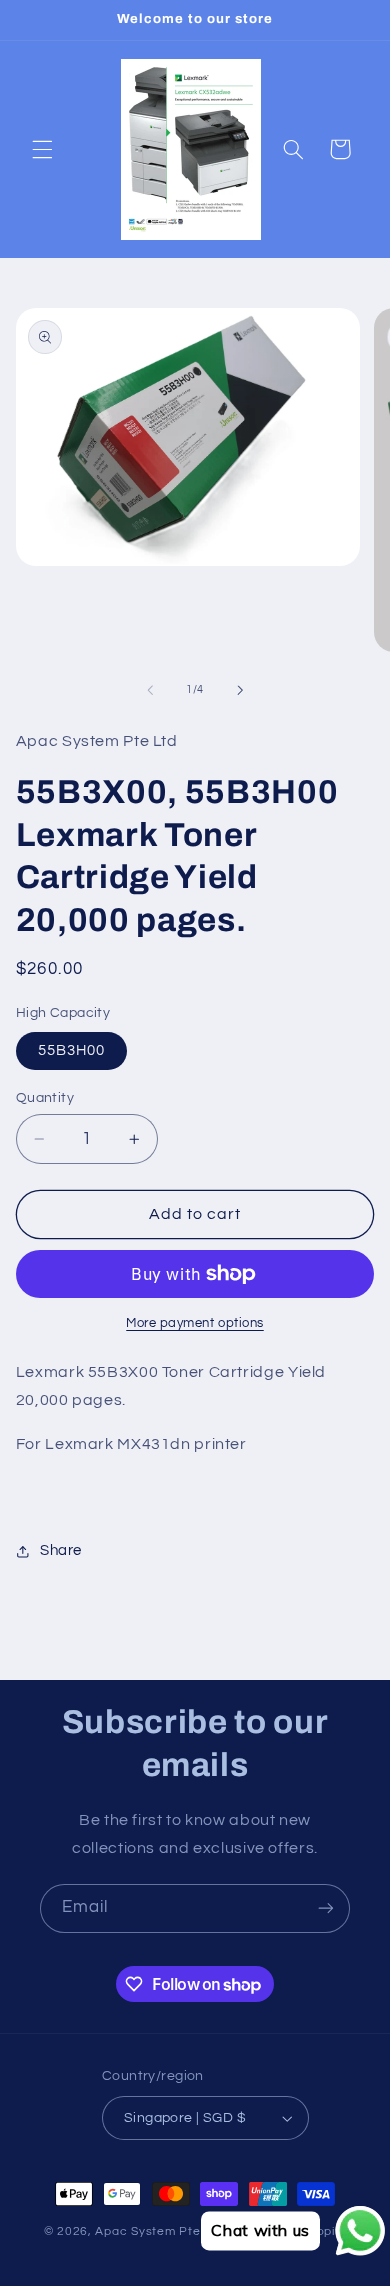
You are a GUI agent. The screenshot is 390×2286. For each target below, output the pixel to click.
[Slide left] (150, 690)
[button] (42, 149)
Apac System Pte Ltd (158, 2231)
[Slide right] (240, 690)
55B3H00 (71, 1050)
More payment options (195, 1323)
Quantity (45, 1098)
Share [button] (61, 1550)
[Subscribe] (326, 1908)
